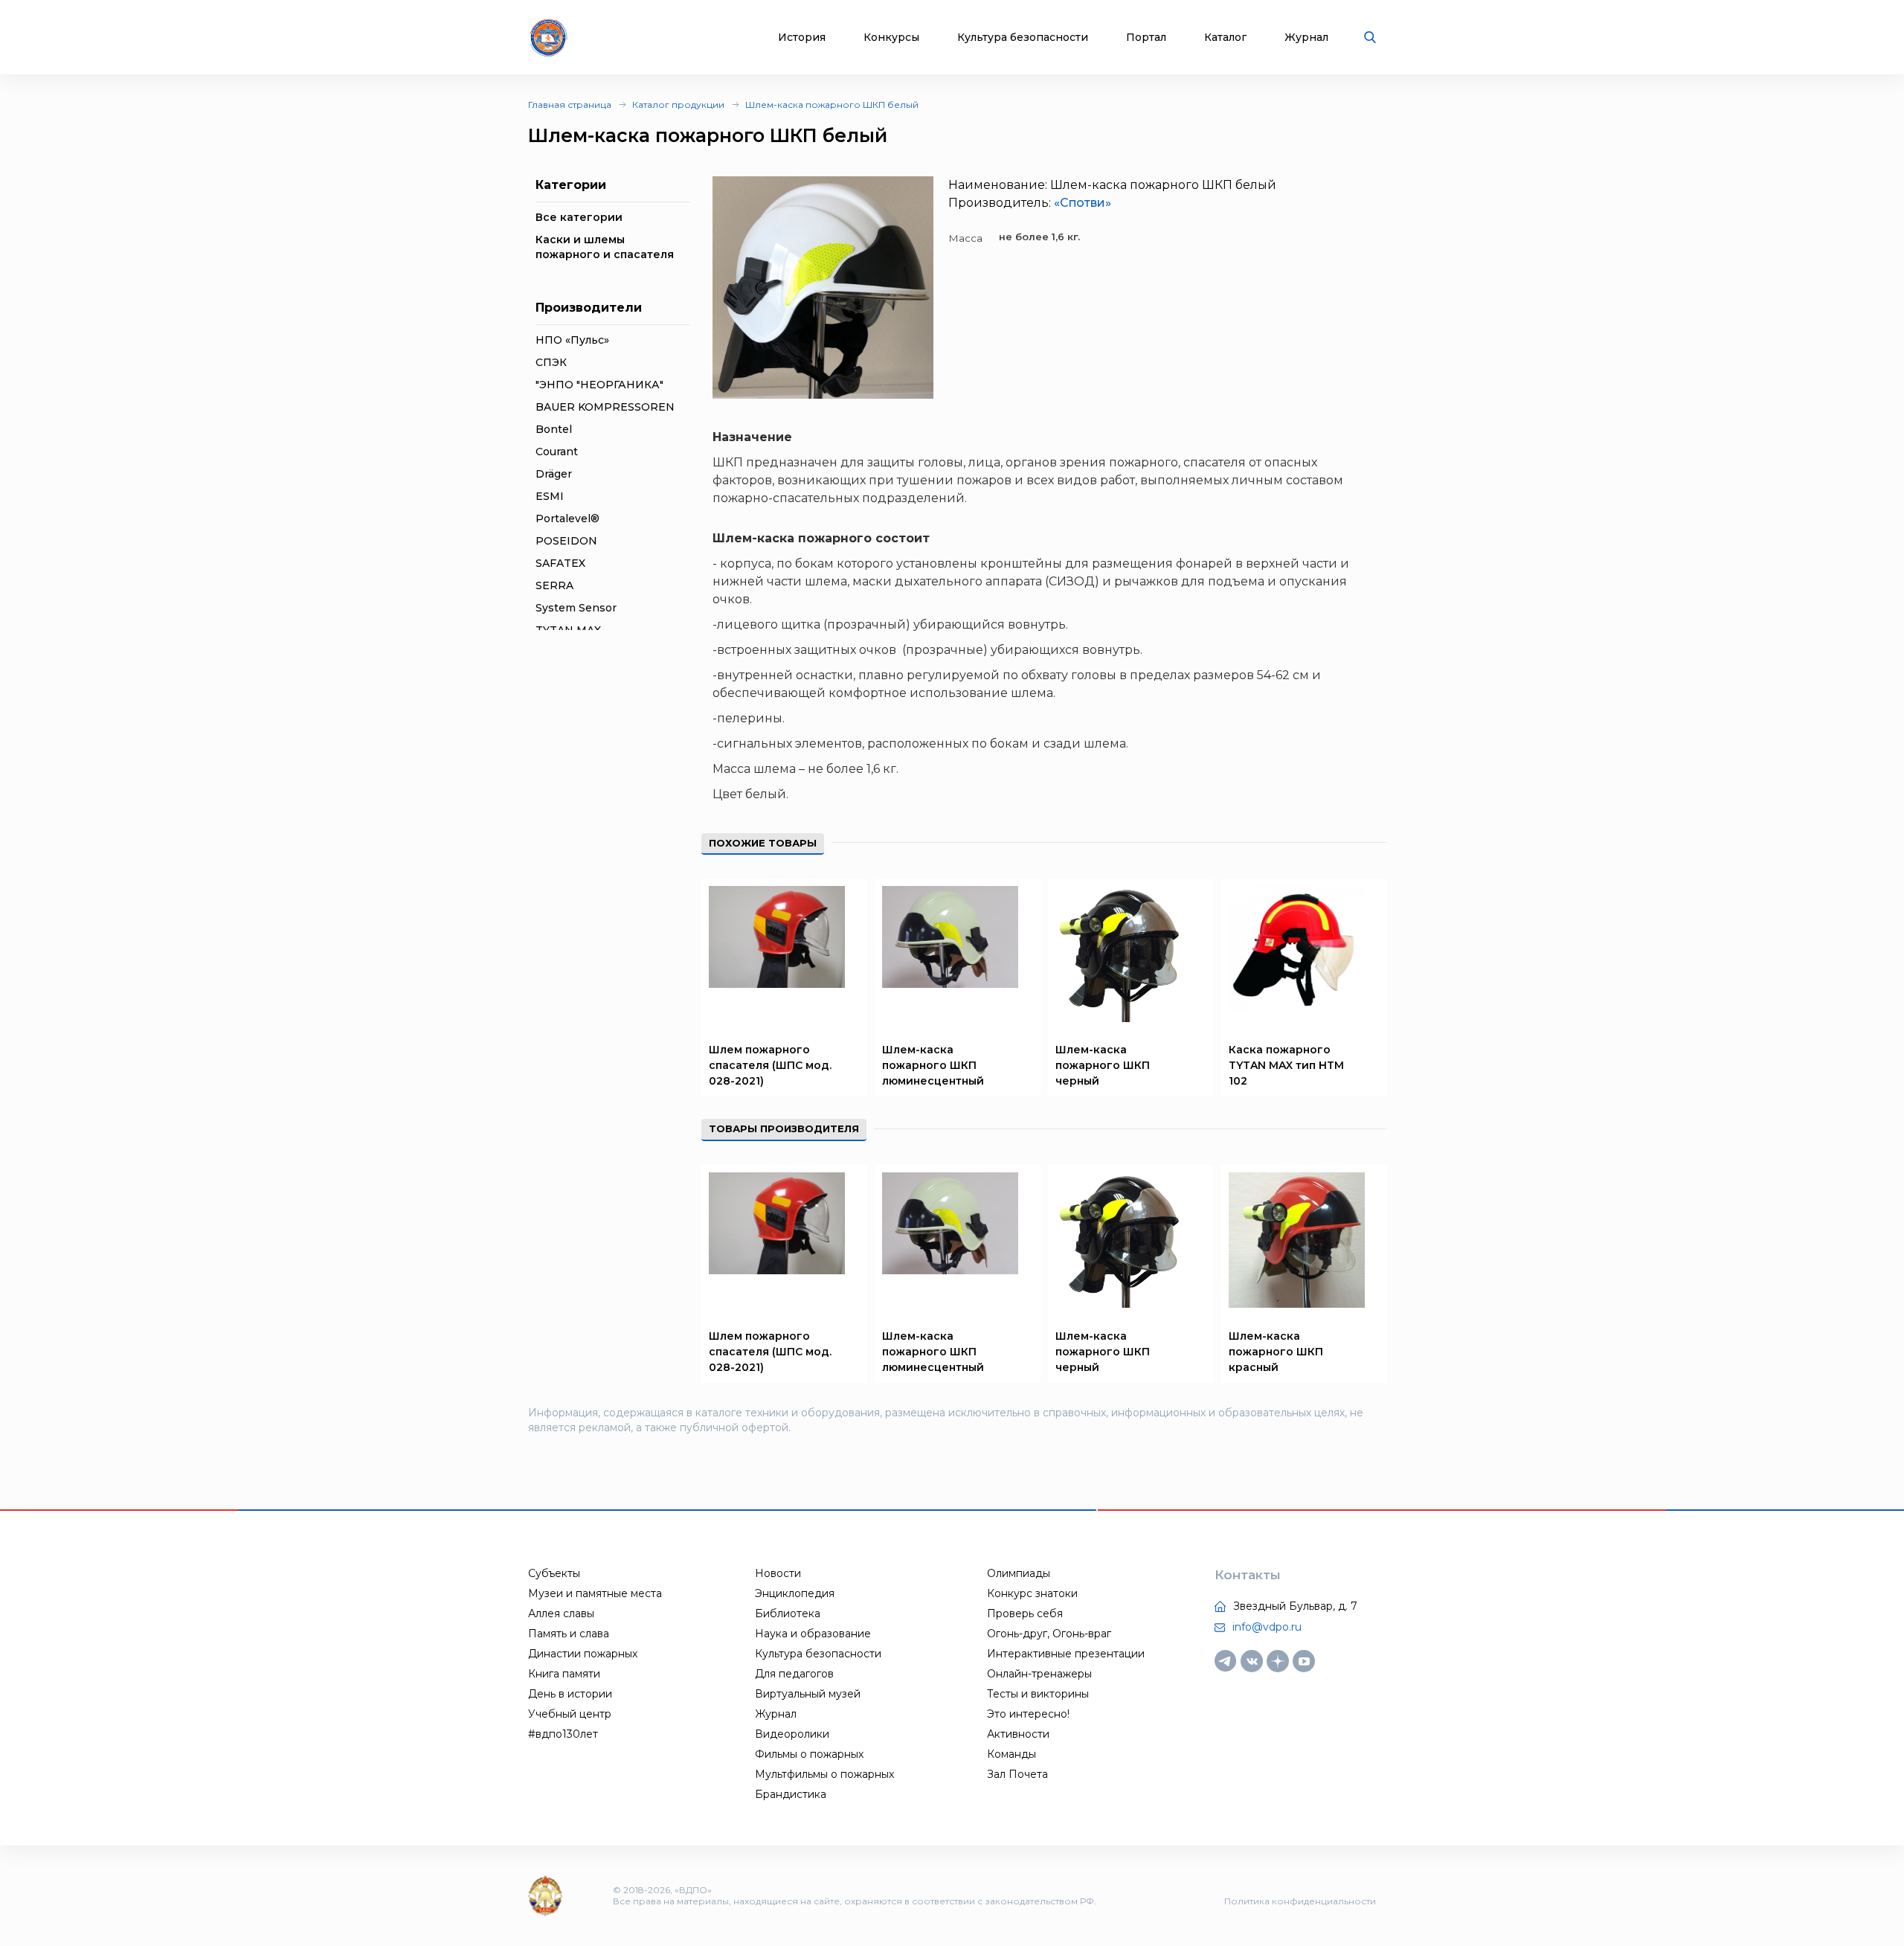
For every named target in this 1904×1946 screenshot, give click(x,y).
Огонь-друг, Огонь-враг (1049, 1634)
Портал (1146, 38)
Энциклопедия (795, 1593)
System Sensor (576, 608)
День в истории (570, 1694)
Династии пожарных (583, 1654)
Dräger (554, 474)
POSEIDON (566, 541)
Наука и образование (813, 1634)
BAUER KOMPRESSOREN (605, 407)
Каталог (1225, 38)
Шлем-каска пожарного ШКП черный (1103, 1065)
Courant (557, 452)
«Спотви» (1083, 203)
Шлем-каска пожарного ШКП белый (832, 105)
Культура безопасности (1023, 38)
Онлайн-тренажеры (1039, 1674)
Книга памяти (564, 1674)
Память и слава (569, 1634)
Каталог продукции (678, 105)
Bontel (554, 429)
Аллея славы (561, 1613)
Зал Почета (1017, 1774)
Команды (1011, 1754)
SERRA (554, 585)
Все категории (579, 217)
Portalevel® (567, 518)
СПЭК (551, 362)
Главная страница (570, 105)
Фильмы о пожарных (809, 1754)
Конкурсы (891, 38)
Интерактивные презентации (1066, 1654)
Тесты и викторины (1038, 1694)
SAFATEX (560, 563)
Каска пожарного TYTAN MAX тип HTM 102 (1286, 1065)
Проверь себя (1025, 1613)
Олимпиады (1019, 1573)
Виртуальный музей (808, 1694)
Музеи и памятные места (595, 1593)
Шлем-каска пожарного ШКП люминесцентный (933, 1065)
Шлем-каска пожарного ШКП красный (1276, 1352)
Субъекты (554, 1573)
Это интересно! (1028, 1714)
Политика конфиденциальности (1300, 1901)
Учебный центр (570, 1714)
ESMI (550, 496)
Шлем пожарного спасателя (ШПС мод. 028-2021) (770, 1065)
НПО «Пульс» (572, 340)
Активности (1018, 1734)
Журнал (1306, 38)
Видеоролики (792, 1734)
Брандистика (791, 1794)
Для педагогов (794, 1674)
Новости (778, 1573)
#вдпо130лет (563, 1734)
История (802, 38)
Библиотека (788, 1613)
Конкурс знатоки (1032, 1593)
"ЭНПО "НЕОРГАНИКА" (599, 385)
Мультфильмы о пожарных (824, 1774)
